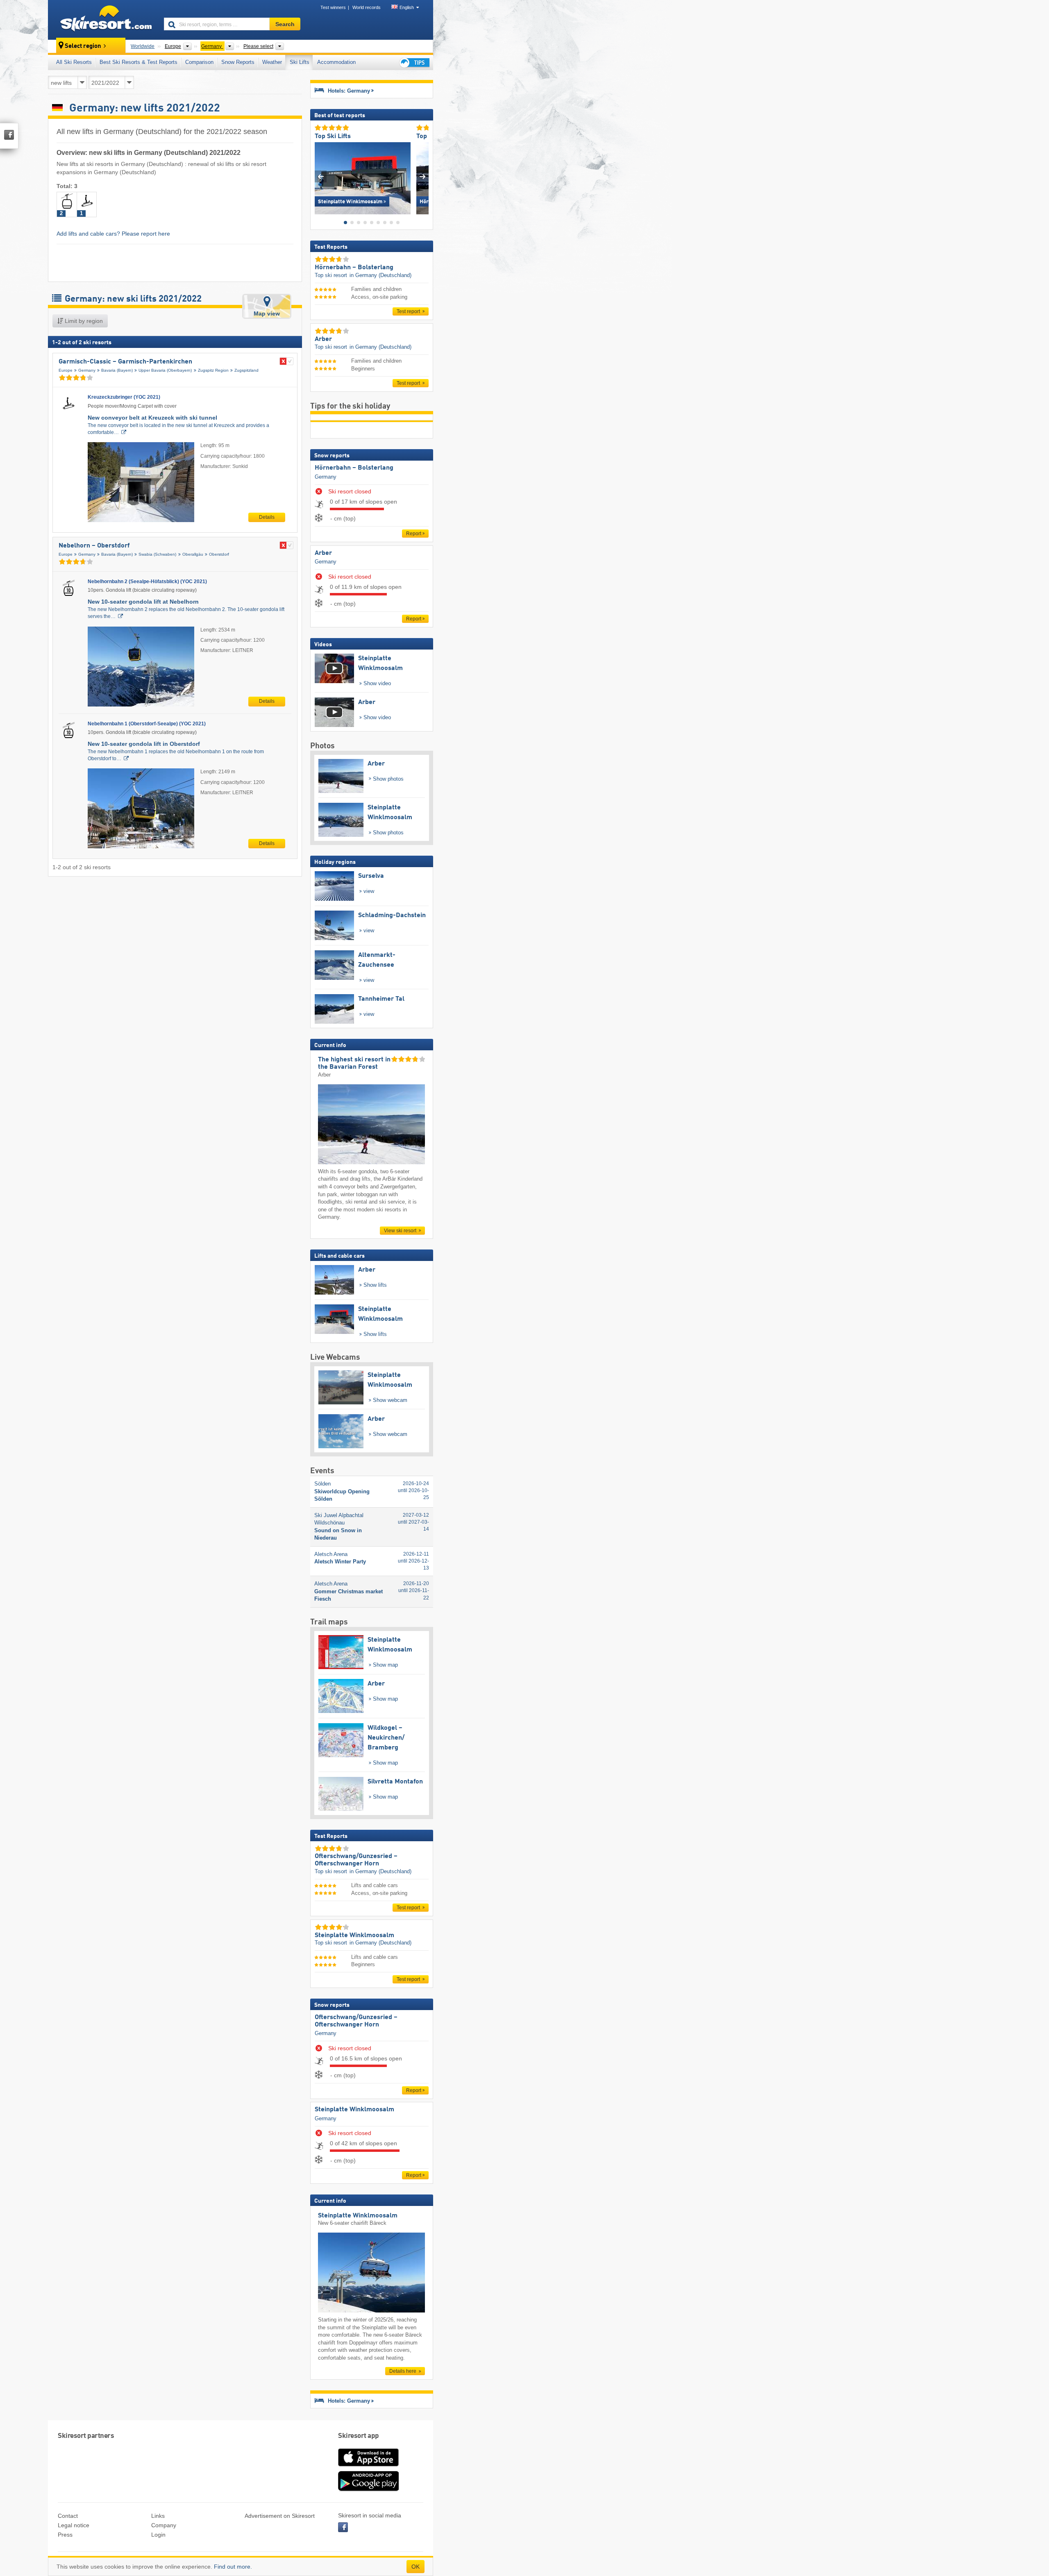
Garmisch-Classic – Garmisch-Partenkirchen (125, 362)
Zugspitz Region (213, 370)
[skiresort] (102, 20)
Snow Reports (238, 62)
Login (158, 2535)
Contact (68, 2516)
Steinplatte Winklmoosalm (354, 2110)
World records (367, 7)
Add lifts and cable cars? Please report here (113, 234)
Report (414, 534)
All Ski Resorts (74, 62)
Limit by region (83, 321)
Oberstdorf (219, 554)
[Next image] (423, 176)
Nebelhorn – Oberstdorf (94, 546)
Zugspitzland (246, 370)
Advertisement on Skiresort (280, 2516)
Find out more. (233, 2567)
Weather (272, 62)
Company (164, 2525)
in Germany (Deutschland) (380, 275)
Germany (87, 370)
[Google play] (368, 2490)
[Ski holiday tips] (414, 62)
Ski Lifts (300, 62)
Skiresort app (359, 2436)
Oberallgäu (193, 554)
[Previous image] (321, 176)
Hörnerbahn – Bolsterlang (354, 468)
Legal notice (74, 2525)
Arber (323, 553)
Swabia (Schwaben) (157, 554)
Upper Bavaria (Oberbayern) (165, 370)
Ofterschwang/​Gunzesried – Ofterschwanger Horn (356, 2021)
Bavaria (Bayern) (117, 370)
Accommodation (336, 62)
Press (65, 2535)
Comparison (199, 62)
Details (267, 517)
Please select (258, 46)
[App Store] (368, 2467)
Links (158, 2516)
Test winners (333, 7)
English (407, 7)
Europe (66, 370)
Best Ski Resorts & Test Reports (139, 62)
